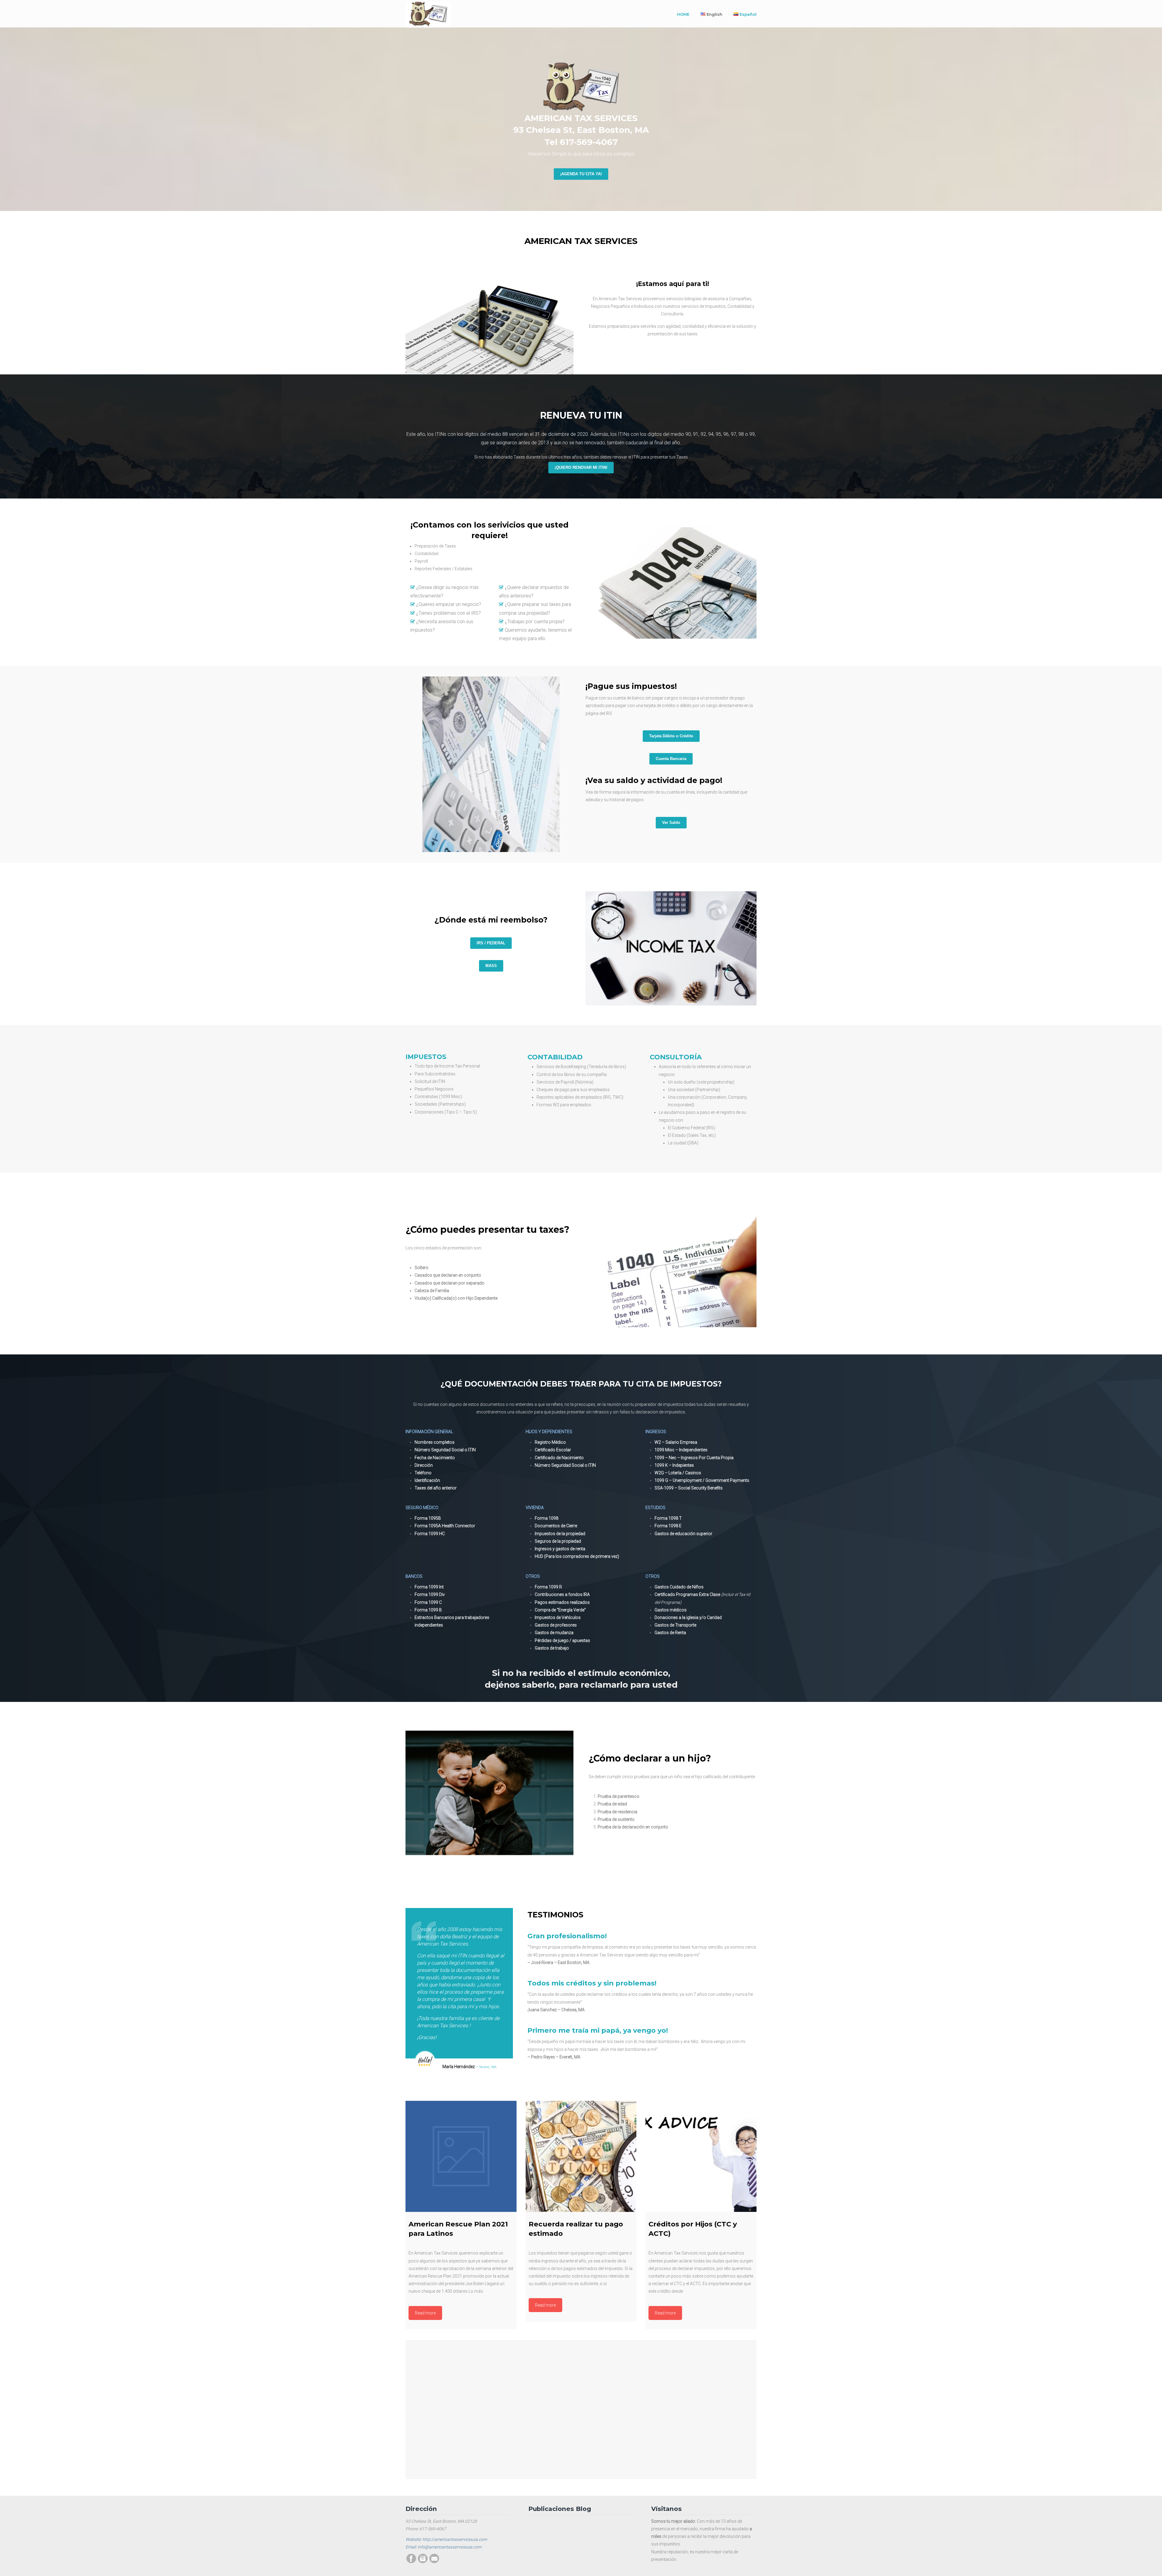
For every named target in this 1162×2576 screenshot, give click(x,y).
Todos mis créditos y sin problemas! (592, 1983)
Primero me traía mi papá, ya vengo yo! (598, 2030)
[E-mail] (434, 2562)
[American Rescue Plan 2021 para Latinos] (461, 2156)
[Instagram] (423, 2562)
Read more (425, 2313)
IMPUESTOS (426, 1057)
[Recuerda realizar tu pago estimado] (581, 2156)
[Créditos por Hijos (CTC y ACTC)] (701, 2156)
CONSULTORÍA (676, 1057)
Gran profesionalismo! (567, 1936)
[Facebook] (411, 2562)
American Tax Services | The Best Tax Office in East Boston (428, 15)
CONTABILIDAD (555, 1057)
